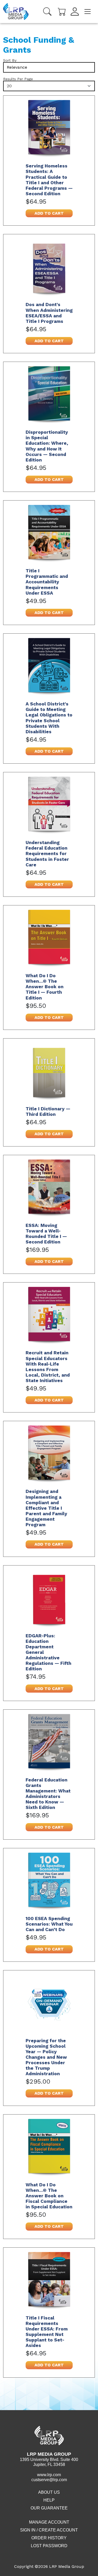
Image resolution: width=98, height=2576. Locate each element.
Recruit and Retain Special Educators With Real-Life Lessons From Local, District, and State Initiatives (48, 1367)
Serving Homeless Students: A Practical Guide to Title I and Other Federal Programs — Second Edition (49, 180)
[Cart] (62, 11)
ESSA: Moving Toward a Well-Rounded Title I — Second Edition (46, 1234)
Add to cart (49, 213)
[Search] (47, 12)
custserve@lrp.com (49, 2480)
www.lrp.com (49, 2475)
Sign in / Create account (49, 2530)
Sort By (10, 60)
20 (9, 86)
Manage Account (49, 2522)
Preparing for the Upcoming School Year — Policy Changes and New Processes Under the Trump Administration (46, 2057)
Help (49, 2500)
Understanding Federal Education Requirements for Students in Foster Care (47, 854)
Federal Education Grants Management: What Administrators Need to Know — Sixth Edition (48, 1794)
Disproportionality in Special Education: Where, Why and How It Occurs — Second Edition (47, 446)
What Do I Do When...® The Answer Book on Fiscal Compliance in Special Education (49, 2196)
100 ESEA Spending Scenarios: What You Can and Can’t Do (49, 1924)
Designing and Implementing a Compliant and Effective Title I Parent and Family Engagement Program (46, 1508)
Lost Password (49, 2546)
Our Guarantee (49, 2508)
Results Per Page (18, 79)
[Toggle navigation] (88, 12)
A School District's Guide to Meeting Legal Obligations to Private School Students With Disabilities (49, 718)
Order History (49, 2538)
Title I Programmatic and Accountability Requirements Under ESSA (47, 582)
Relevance (17, 67)
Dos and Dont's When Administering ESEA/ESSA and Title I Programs (49, 313)
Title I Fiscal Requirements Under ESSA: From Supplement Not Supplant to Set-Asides (47, 2332)
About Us (49, 2492)
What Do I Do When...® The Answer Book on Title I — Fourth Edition (45, 987)
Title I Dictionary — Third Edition (48, 1112)
